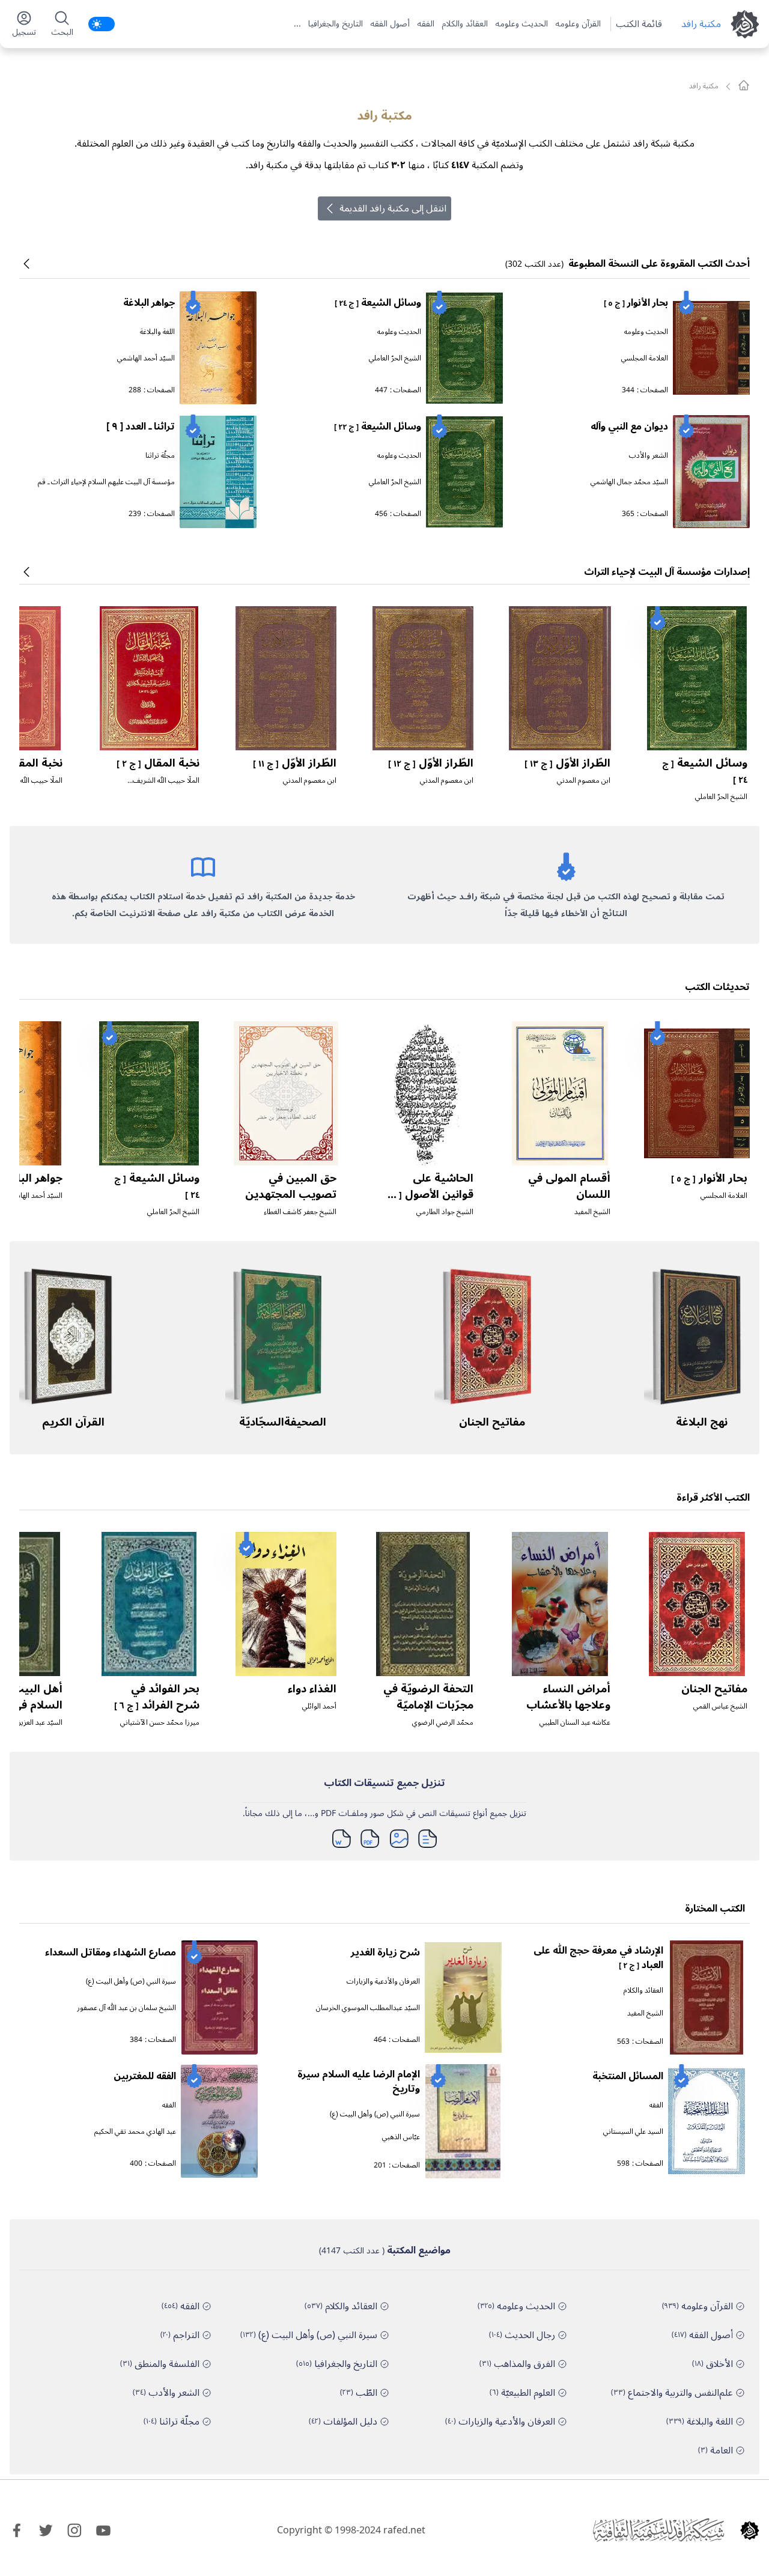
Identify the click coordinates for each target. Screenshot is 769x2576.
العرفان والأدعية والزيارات (383, 1982)
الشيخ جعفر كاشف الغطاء (300, 1212)
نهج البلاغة (702, 1422)
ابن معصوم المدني (584, 781)
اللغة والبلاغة (157, 332)
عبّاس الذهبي (401, 2137)
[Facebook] (17, 2530)
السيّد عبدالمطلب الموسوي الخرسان (368, 2008)
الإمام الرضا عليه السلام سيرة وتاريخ (359, 2082)
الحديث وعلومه (521, 24)
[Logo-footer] (658, 2530)
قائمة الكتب (639, 24)
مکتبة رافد (701, 24)
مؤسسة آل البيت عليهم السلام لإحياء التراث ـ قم (106, 482)
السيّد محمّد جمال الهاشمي (629, 482)
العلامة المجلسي (645, 358)
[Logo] (750, 2530)
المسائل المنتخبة (628, 2076)
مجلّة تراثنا (160, 456)
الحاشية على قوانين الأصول (429, 1194)
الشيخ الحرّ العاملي (395, 358)
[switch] (102, 24)
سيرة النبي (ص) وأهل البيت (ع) (131, 1982)
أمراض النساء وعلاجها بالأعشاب (568, 1697)
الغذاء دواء (312, 1689)
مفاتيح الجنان (492, 1422)
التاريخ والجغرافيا (336, 24)
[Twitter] (46, 2530)
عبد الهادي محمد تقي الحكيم (135, 2132)
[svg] (744, 85)
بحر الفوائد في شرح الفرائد (157, 1697)
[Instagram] (74, 2530)
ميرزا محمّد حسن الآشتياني (160, 1723)
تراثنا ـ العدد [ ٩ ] (141, 427)
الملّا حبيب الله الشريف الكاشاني (166, 785)
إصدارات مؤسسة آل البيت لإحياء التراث (667, 572)
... (297, 24)
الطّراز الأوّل (567, 763)
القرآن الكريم (73, 1422)
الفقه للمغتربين (145, 2076)
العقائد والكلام (465, 24)
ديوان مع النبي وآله (629, 427)
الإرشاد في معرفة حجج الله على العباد (598, 1958)
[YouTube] (103, 2530)
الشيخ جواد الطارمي (445, 1212)
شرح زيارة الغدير (385, 1952)
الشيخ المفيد (592, 1212)
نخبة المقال (158, 763)
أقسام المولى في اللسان (569, 1186)
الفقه (426, 24)
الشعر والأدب (649, 456)
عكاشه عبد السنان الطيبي (575, 1723)
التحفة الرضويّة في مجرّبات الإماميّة (428, 1697)
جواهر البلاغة (149, 303)
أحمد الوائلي (319, 1706)
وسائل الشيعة (378, 303)
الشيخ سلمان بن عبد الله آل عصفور (126, 2008)
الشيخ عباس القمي (720, 1706)
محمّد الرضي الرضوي (443, 1723)
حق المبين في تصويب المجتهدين (291, 1186)
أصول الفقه (390, 24)
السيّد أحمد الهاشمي (146, 358)
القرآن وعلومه (578, 24)
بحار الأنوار (636, 303)
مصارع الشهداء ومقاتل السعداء (111, 1952)
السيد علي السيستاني (633, 2132)
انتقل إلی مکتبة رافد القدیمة (393, 208)
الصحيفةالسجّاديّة (283, 1422)
